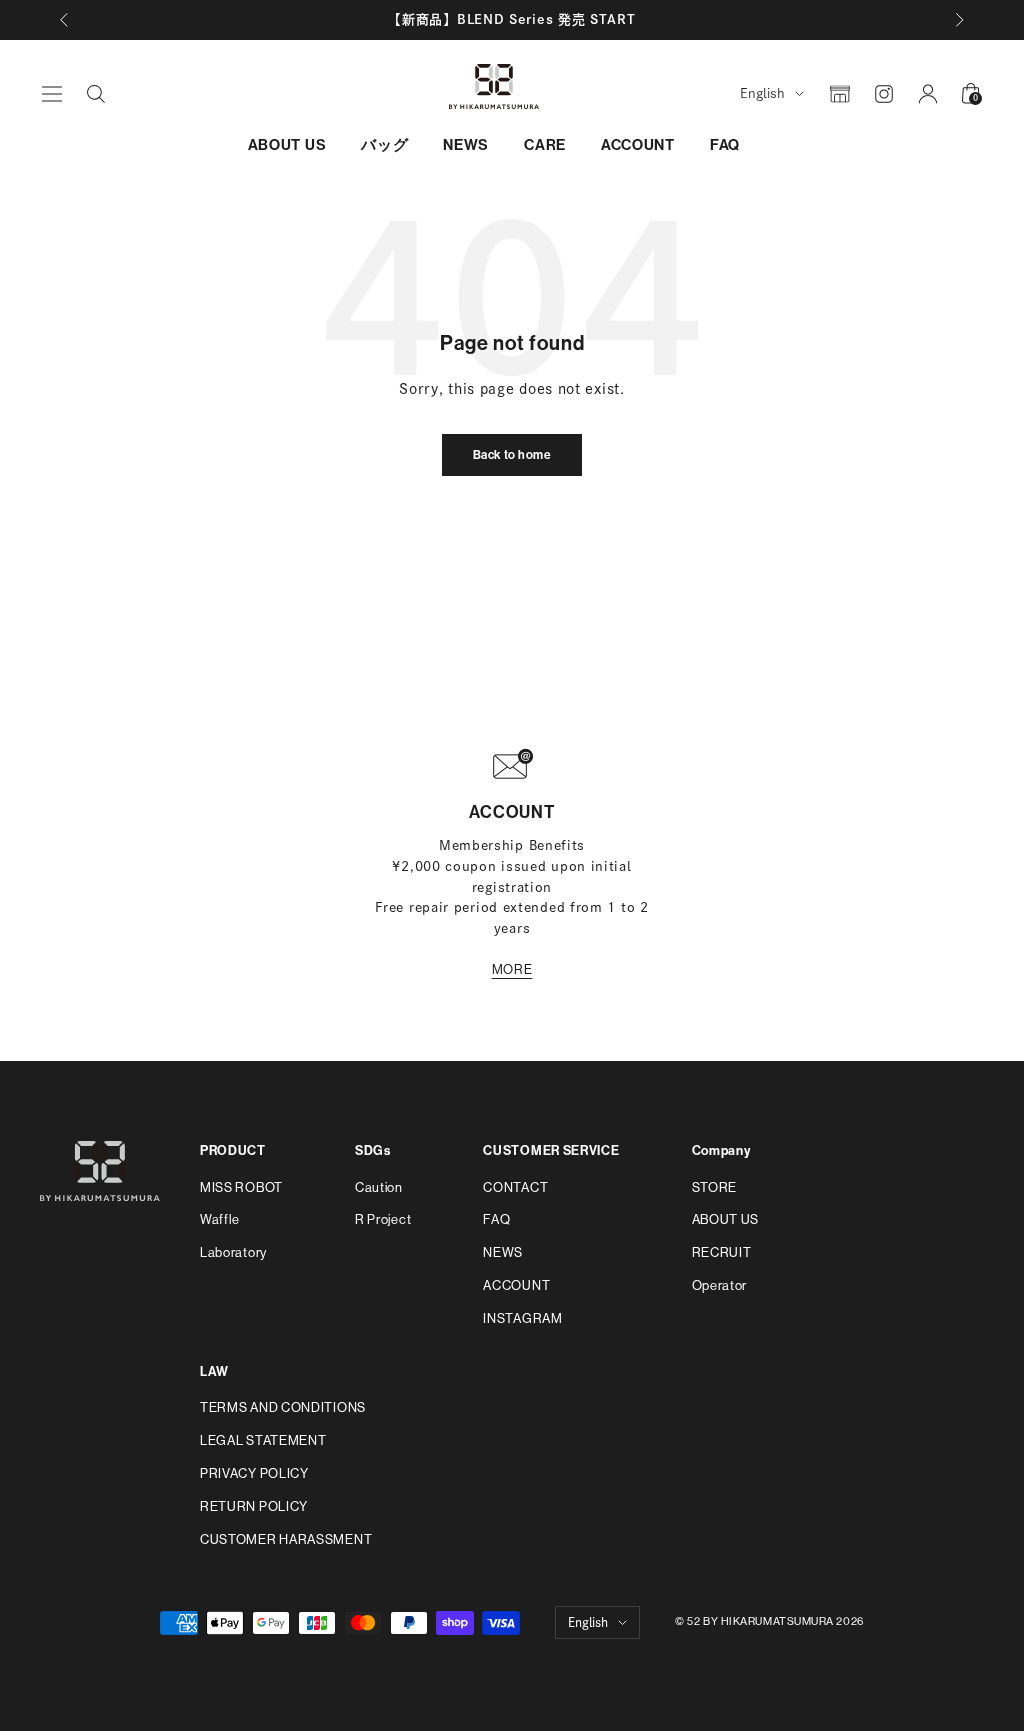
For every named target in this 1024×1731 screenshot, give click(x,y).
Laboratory (233, 1252)
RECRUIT (722, 1252)
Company (721, 1150)
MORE (512, 969)
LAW (214, 1371)
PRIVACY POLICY (254, 1473)
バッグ (384, 145)
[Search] (96, 94)
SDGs (373, 1150)
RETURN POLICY (254, 1506)
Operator (720, 1285)
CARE (545, 145)
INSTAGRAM (522, 1318)
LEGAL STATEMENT (263, 1440)
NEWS (466, 145)
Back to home (512, 455)
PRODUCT (233, 1150)
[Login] (928, 94)
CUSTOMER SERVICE (551, 1150)
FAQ (725, 145)
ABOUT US (287, 145)
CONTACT (515, 1187)
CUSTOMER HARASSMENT (286, 1539)
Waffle (220, 1219)
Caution (379, 1187)
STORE (715, 1187)
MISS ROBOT (241, 1187)
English (762, 93)
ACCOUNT (638, 145)
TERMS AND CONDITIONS (283, 1407)
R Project (383, 1219)
